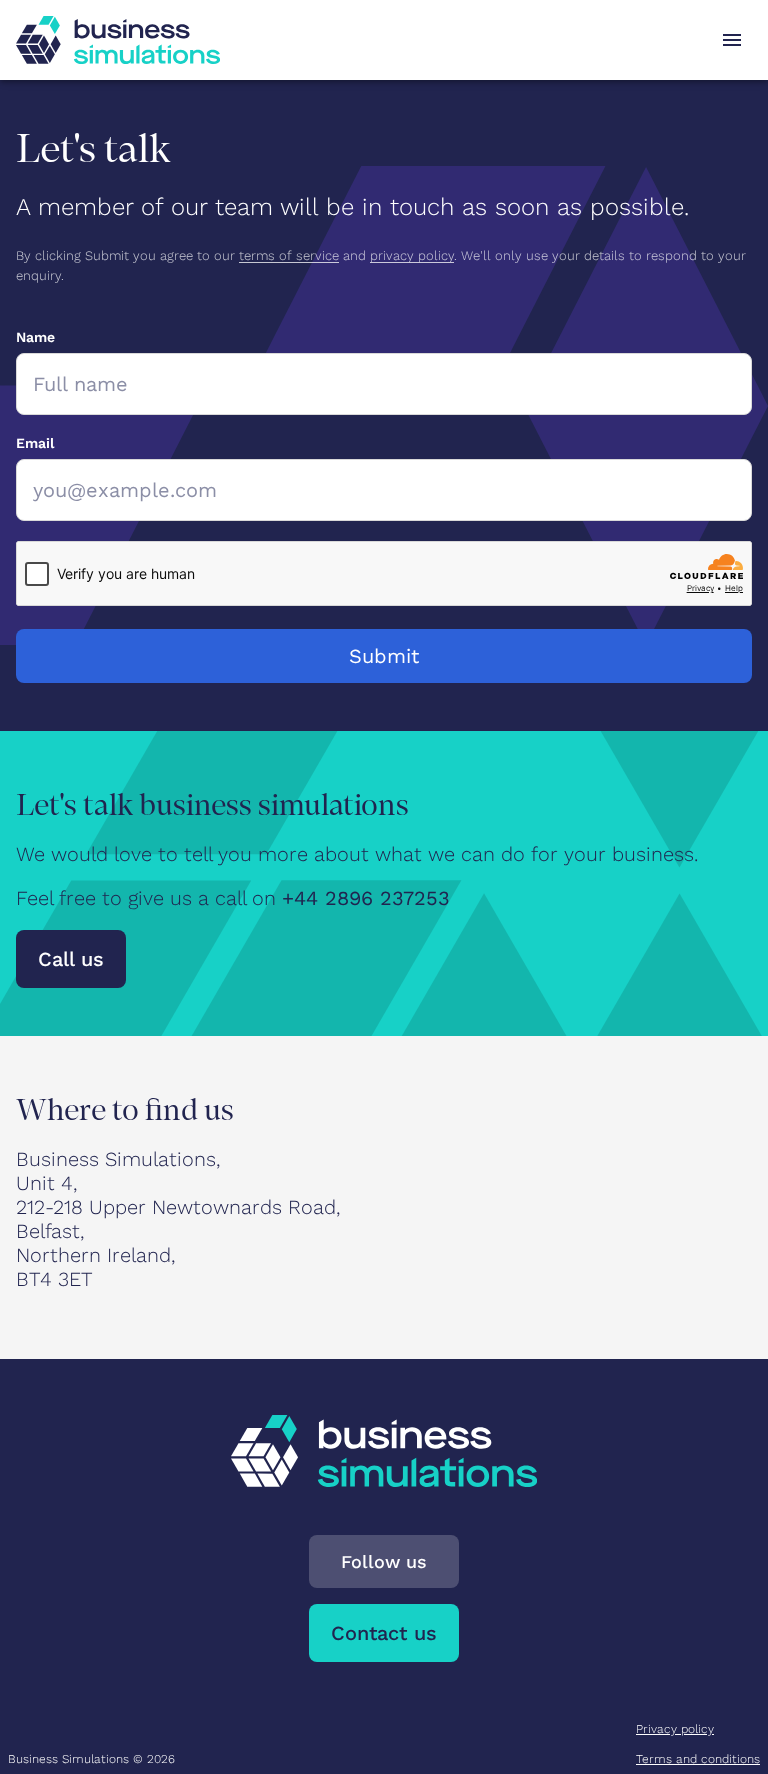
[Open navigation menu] (732, 40)
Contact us (384, 1633)
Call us (71, 959)
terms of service (289, 255)
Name (35, 337)
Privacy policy (675, 1729)
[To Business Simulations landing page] (118, 40)
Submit (384, 656)
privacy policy (412, 255)
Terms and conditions (698, 1759)
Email (35, 443)
